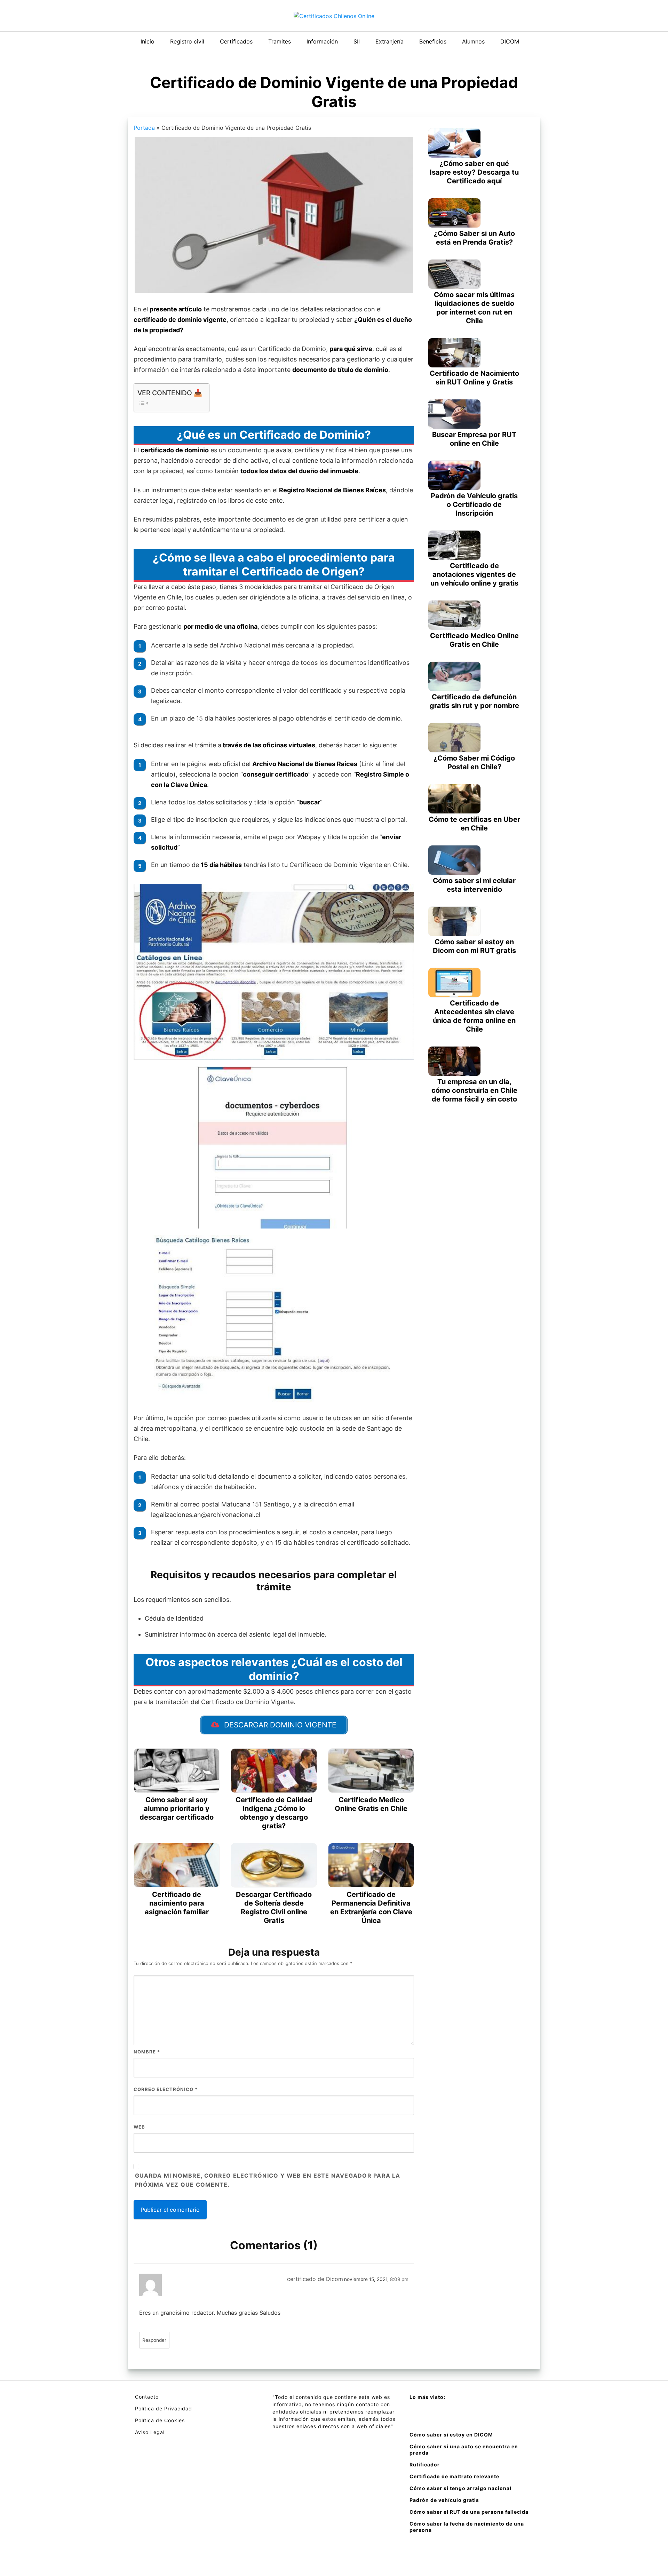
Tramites (280, 41)
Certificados (236, 41)
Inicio (148, 41)
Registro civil (187, 41)
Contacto (147, 2397)
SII (357, 41)
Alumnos (473, 41)
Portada (144, 128)
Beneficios (433, 41)
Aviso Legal (150, 2432)
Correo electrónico (166, 2089)
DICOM (510, 41)
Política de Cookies (160, 2420)
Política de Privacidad (164, 2408)
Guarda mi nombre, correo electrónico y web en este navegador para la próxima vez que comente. (268, 2180)
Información (322, 41)
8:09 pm (399, 2279)
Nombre (147, 2052)
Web (139, 2127)
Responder (154, 2340)
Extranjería (389, 41)
